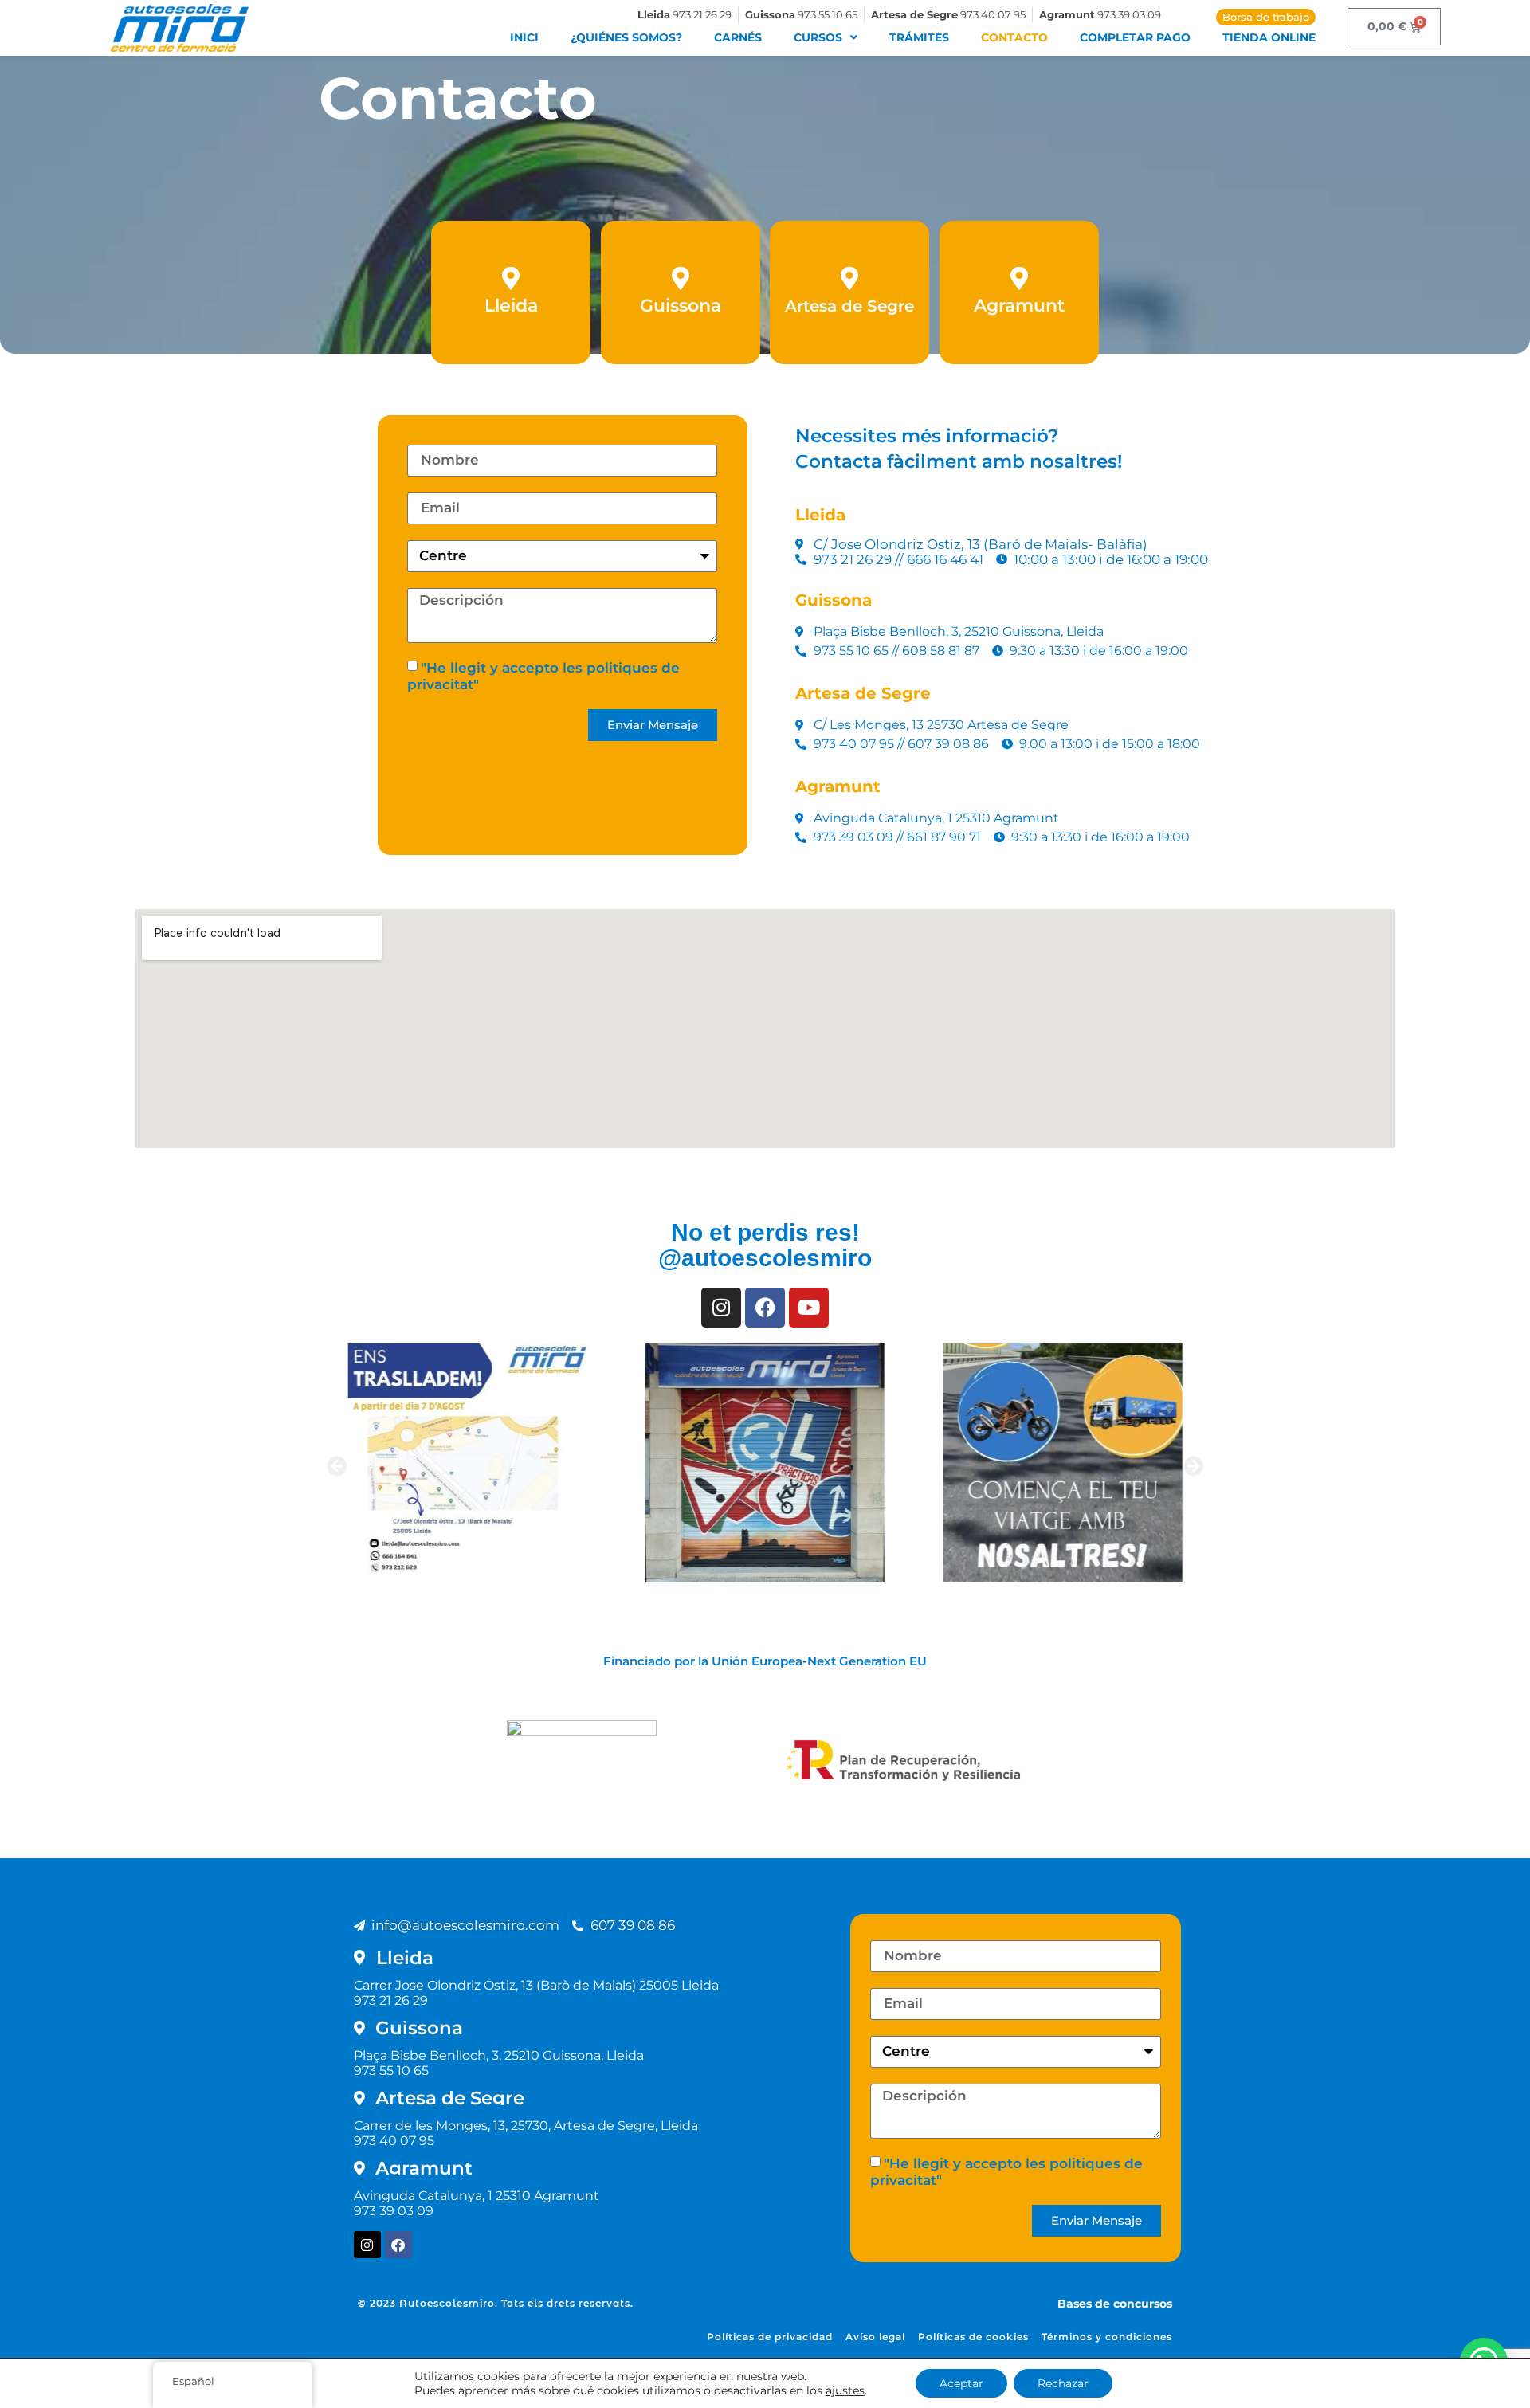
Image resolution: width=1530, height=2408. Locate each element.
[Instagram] (367, 2245)
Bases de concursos (1115, 2304)
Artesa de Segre (849, 306)
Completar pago (1135, 37)
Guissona (681, 306)
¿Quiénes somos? (626, 37)
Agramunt (1019, 306)
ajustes (845, 2390)
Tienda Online (1269, 37)
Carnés (738, 37)
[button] (337, 1465)
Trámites (919, 37)
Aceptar (961, 2383)
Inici (524, 37)
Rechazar (1063, 2383)
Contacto (1014, 37)
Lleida (511, 306)
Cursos (818, 37)
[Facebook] (398, 2245)
